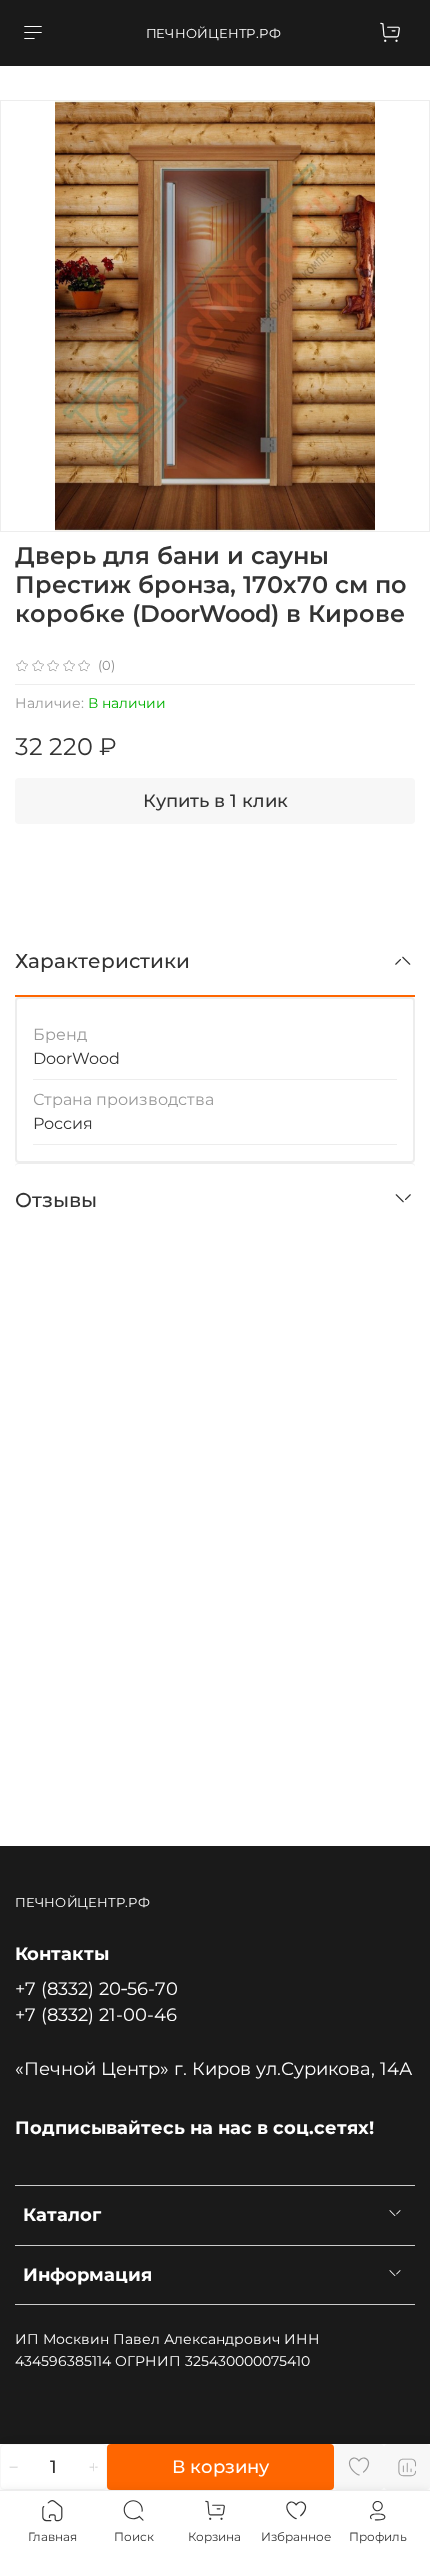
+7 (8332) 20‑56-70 (96, 1988)
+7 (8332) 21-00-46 (96, 2014)
